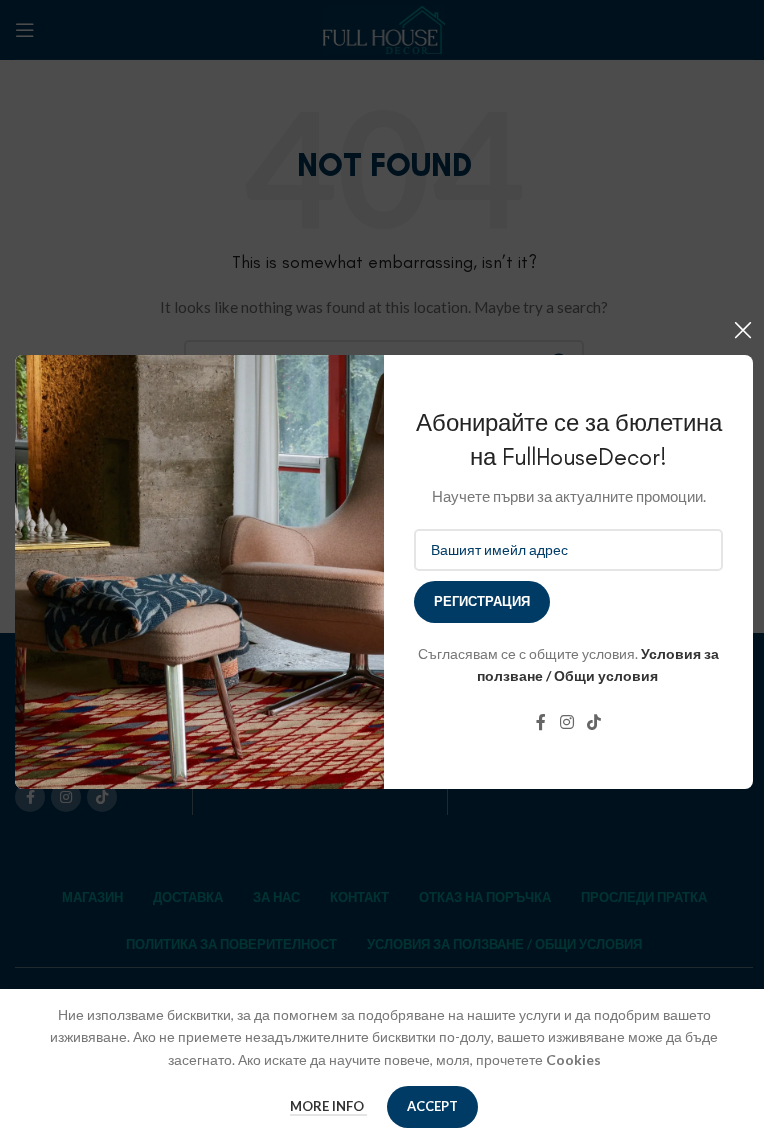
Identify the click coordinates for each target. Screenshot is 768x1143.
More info (328, 1106)
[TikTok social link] (594, 722)
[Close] (743, 330)
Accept (432, 1106)
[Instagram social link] (566, 722)
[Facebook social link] (541, 722)
